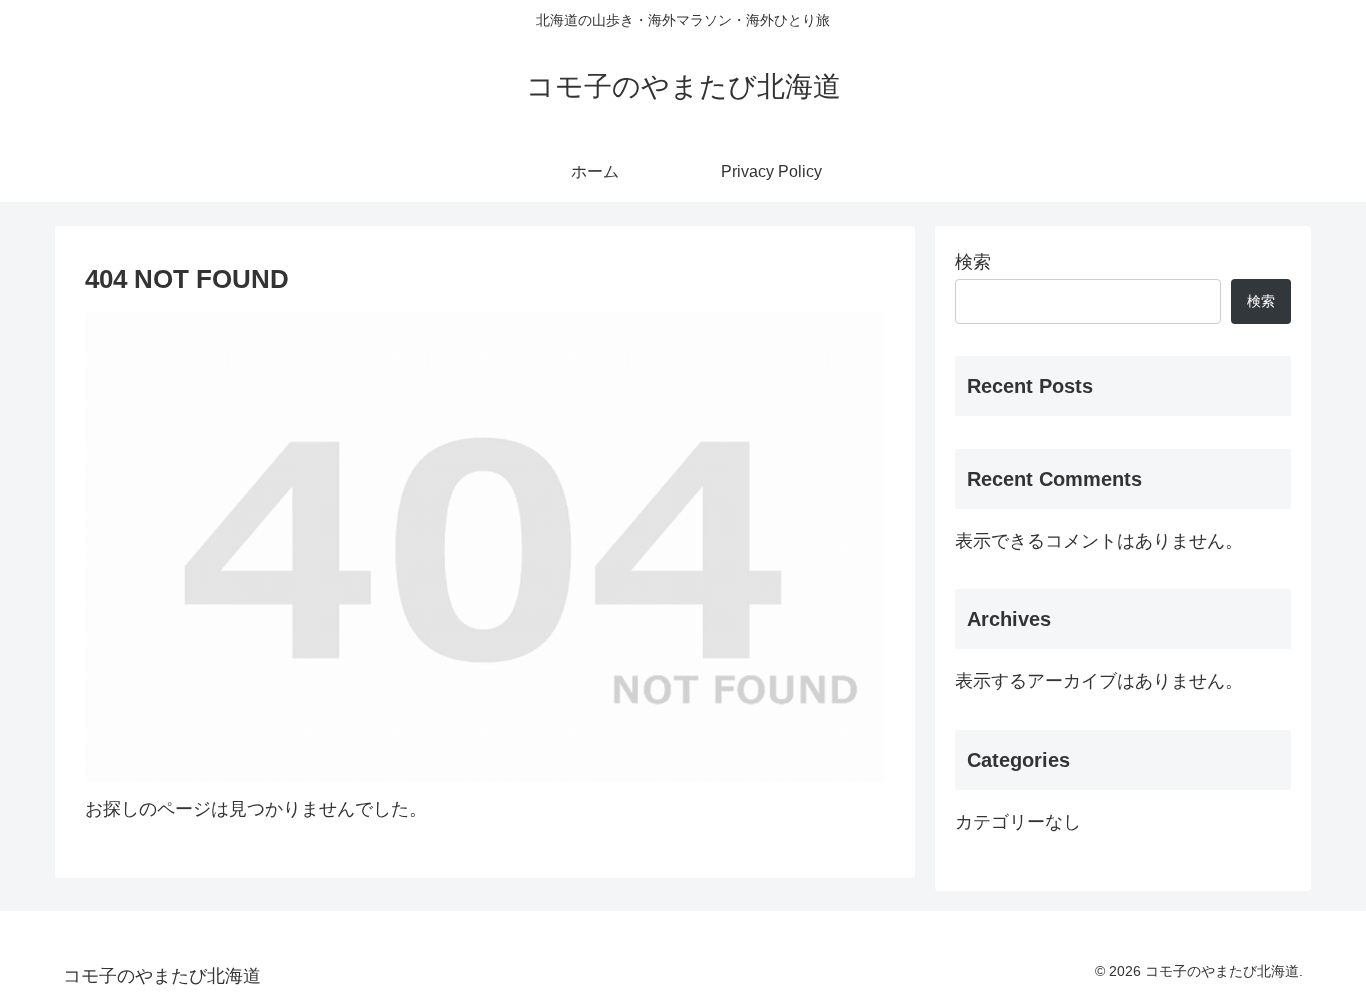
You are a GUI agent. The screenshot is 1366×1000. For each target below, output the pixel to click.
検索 (973, 262)
